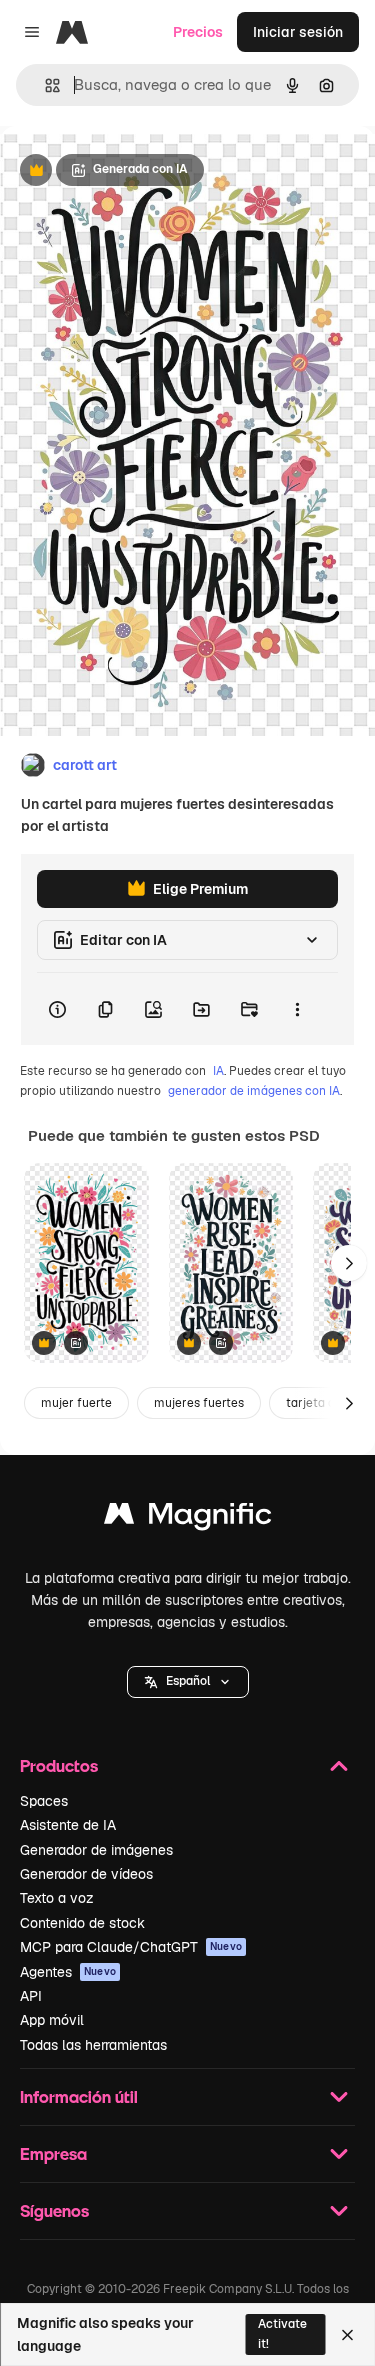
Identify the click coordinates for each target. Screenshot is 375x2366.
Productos (59, 1765)
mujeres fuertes (199, 1403)
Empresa (53, 2153)
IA (218, 1071)
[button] (188, 1682)
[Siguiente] (349, 1263)
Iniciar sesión (298, 32)
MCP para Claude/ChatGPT (131, 1947)
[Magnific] (188, 1518)
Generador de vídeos (86, 1874)
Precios (198, 32)
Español (188, 1681)
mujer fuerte (76, 1403)
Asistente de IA (68, 1825)
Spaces (44, 1801)
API (31, 1996)
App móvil (52, 2020)
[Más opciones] (297, 1009)
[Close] (347, 2335)
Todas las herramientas (93, 2045)
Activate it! (282, 2333)
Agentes (68, 1972)
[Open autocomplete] (44, 85)
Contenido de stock (82, 1923)
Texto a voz (57, 1898)
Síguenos (54, 2210)
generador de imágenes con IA (254, 1091)
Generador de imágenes (96, 1850)
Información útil (79, 2096)
